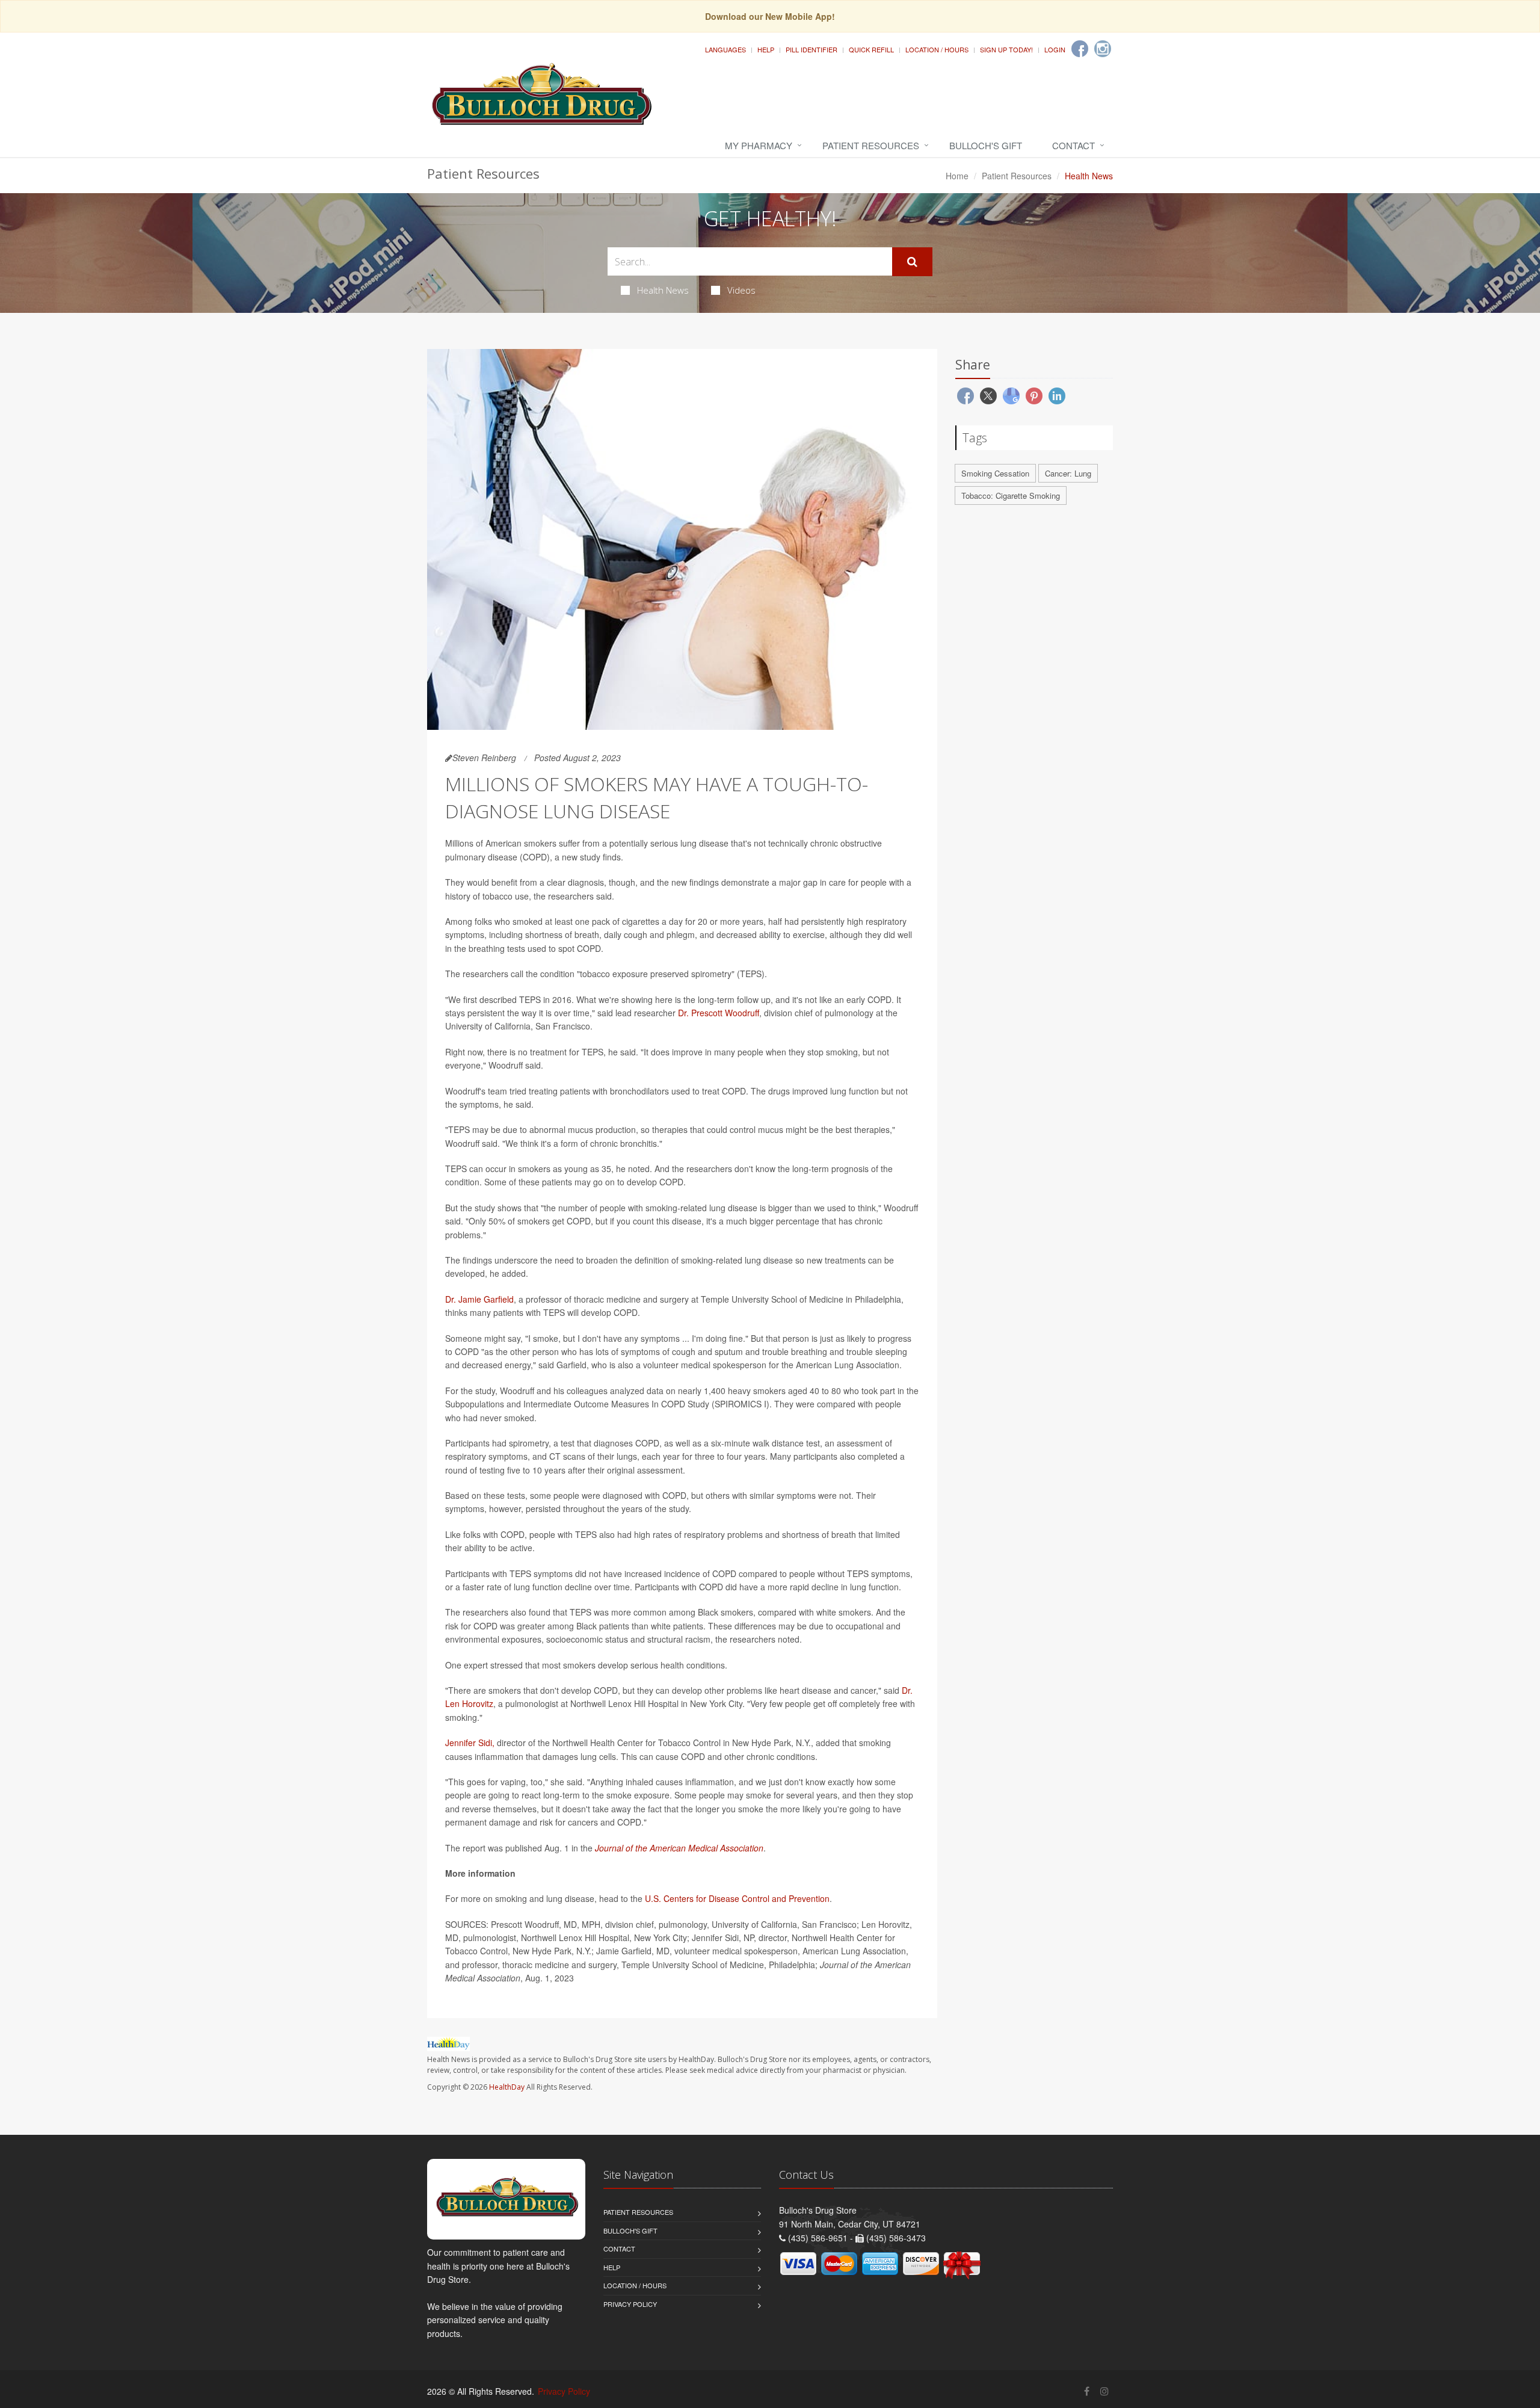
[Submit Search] (912, 262)
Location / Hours (937, 49)
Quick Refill (871, 49)
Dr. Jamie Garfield (479, 1299)
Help (766, 49)
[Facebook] (1080, 49)
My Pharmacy (759, 145)
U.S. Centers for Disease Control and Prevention (737, 1898)
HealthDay (507, 2087)
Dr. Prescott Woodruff (719, 1013)
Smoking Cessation (995, 473)
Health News (663, 290)
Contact (1073, 145)
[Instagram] (1103, 49)
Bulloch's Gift (986, 145)
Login (1055, 49)
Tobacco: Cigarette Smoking (1011, 495)
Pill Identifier (812, 49)
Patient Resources (871, 145)
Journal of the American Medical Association (679, 1848)
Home (957, 176)
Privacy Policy (630, 2304)
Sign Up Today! (1006, 49)
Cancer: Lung (1068, 473)
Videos (741, 290)
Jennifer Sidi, (470, 1743)
